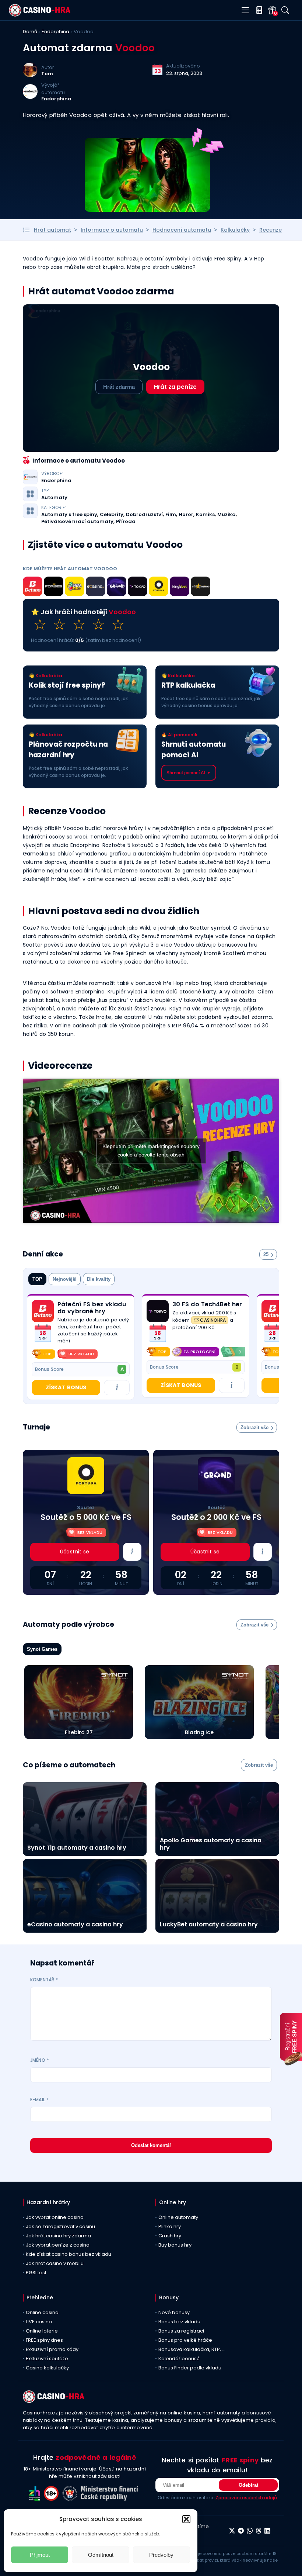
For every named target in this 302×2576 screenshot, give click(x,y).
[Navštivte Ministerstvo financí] (110, 2499)
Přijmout (40, 2555)
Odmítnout (101, 2555)
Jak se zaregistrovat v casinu (60, 2226)
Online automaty (178, 2217)
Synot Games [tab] (42, 1649)
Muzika (226, 515)
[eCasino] (96, 588)
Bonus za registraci (181, 2331)
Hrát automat (52, 230)
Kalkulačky (235, 230)
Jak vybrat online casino (55, 2217)
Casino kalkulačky (47, 2368)
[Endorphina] (30, 97)
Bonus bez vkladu (179, 2322)
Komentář (44, 1980)
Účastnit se (75, 1552)
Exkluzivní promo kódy (52, 2349)
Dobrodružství (144, 515)
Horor (186, 515)
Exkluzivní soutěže (47, 2359)
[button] (186, 2519)
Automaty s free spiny (69, 515)
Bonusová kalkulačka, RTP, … (192, 2349)
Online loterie (42, 2331)
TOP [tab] (37, 1279)
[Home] (40, 15)
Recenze (271, 230)
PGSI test (36, 2273)
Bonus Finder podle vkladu (190, 2368)
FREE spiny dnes (44, 2340)
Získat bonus (66, 1387)
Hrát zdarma (119, 387)
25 (266, 1254)
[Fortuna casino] (159, 588)
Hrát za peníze (175, 387)
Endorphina (55, 32)
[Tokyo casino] (138, 588)
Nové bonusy (174, 2312)
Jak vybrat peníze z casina (58, 2245)
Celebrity (112, 515)
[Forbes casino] (54, 588)
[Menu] (245, 11)
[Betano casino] (33, 588)
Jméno (40, 2060)
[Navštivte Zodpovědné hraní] (36, 2499)
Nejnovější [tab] (65, 1279)
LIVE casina (39, 2322)
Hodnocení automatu (182, 230)
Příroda (126, 522)
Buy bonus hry (175, 2245)
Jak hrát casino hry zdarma (58, 2236)
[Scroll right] (240, 1352)
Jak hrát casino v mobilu (55, 2263)
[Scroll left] (151, 1352)
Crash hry (170, 2236)
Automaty (54, 498)
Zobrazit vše (254, 1427)
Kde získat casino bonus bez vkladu (69, 2254)
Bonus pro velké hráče (185, 2340)
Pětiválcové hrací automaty (77, 522)
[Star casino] (201, 588)
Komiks (205, 515)
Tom (47, 74)
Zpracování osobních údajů (246, 2498)
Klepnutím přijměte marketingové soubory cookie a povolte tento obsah (151, 1150)
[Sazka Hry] (75, 588)
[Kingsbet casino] (180, 588)
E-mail (39, 2100)
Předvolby (161, 2555)
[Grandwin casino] (117, 588)
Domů (30, 32)
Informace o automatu (112, 230)
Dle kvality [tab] (99, 1279)
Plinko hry (170, 2226)
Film (171, 515)
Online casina (42, 2312)
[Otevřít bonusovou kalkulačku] (258, 10)
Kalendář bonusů (179, 2359)
